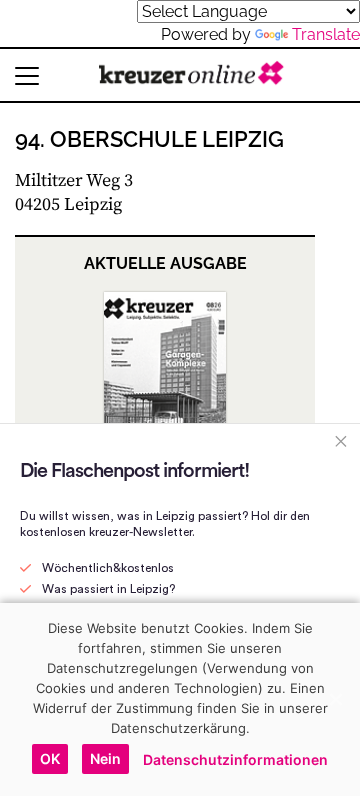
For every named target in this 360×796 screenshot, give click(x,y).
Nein (105, 758)
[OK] (335, 699)
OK (50, 758)
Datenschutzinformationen (235, 759)
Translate (326, 34)
